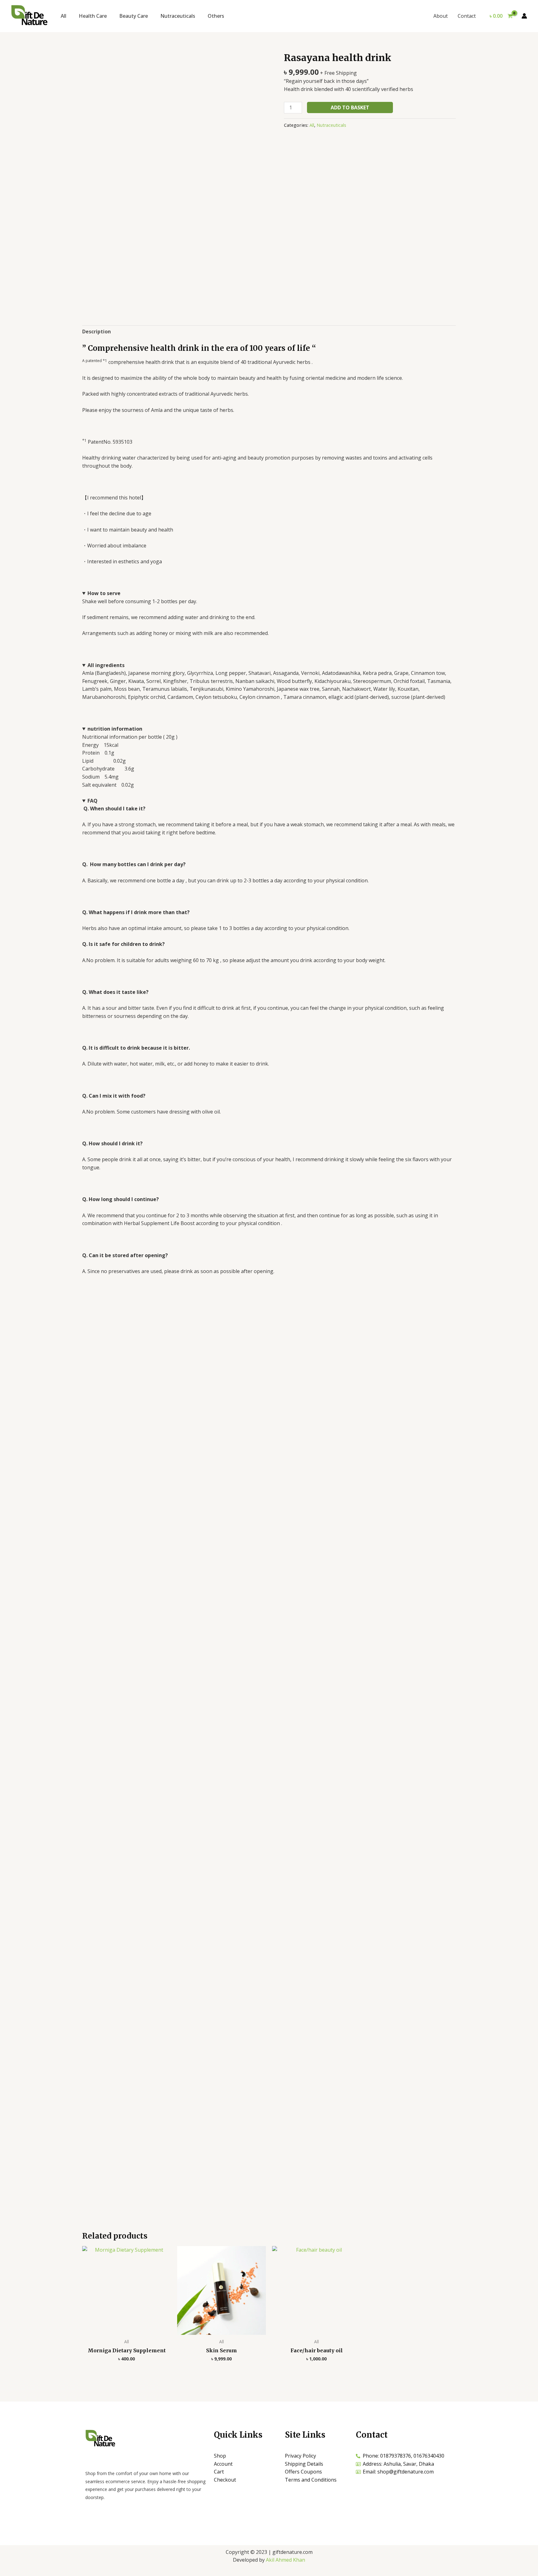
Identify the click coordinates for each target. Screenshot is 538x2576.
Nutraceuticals (178, 16)
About (441, 16)
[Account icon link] (524, 16)
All (64, 16)
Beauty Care (134, 16)
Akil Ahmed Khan (286, 2560)
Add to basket (350, 107)
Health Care (93, 16)
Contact (467, 16)
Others (216, 16)
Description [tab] (97, 332)
